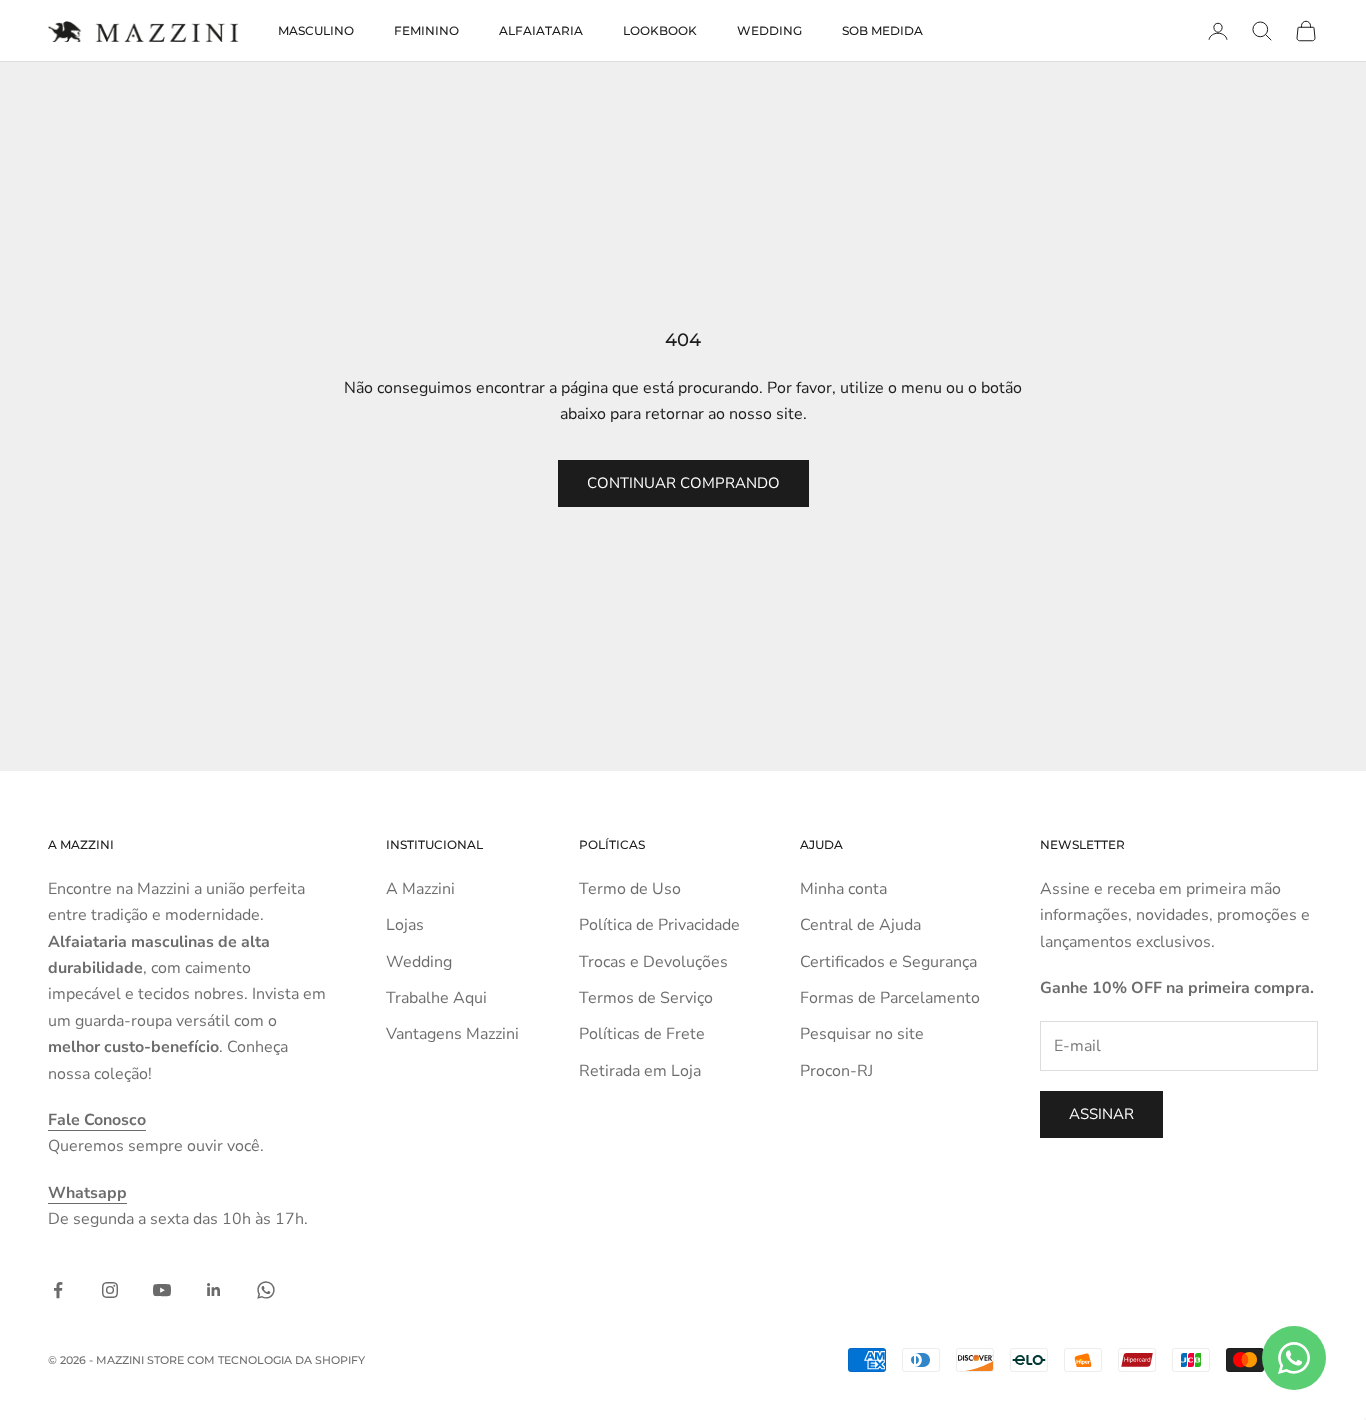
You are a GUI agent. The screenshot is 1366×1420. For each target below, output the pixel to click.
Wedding (769, 30)
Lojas (405, 925)
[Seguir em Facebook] (58, 1290)
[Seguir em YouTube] (162, 1290)
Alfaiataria (541, 30)
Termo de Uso (630, 889)
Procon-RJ (836, 1071)
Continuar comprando (683, 483)
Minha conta (843, 889)
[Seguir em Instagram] (110, 1290)
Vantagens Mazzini (452, 1034)
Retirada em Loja (640, 1071)
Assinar (1101, 1114)
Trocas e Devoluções (653, 962)
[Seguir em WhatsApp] (266, 1290)
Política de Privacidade (659, 925)
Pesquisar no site (862, 1034)
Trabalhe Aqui (436, 998)
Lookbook (660, 30)
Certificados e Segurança (888, 962)
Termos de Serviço (646, 998)
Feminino (426, 30)
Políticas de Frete (642, 1034)
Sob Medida (882, 30)
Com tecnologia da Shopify (276, 1360)
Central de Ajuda (860, 925)
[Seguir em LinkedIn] (214, 1290)
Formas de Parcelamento (890, 998)
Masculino (316, 30)
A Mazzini (420, 889)
